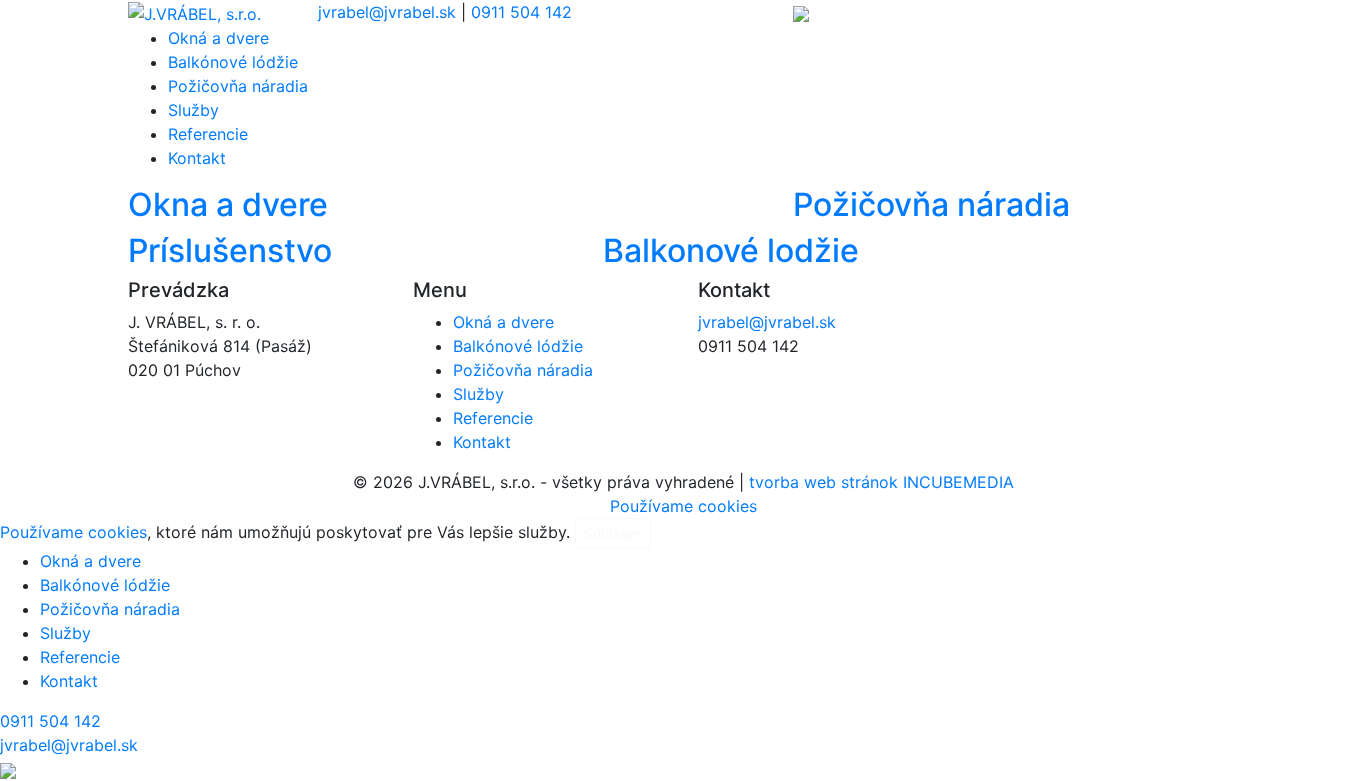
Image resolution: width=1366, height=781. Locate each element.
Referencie (208, 134)
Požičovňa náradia (238, 86)
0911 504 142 (521, 12)
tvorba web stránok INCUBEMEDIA (881, 482)
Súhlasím (613, 533)
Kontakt (197, 158)
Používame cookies (683, 506)
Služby (193, 110)
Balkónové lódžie (233, 62)
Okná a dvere (218, 38)
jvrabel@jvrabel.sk (387, 12)
